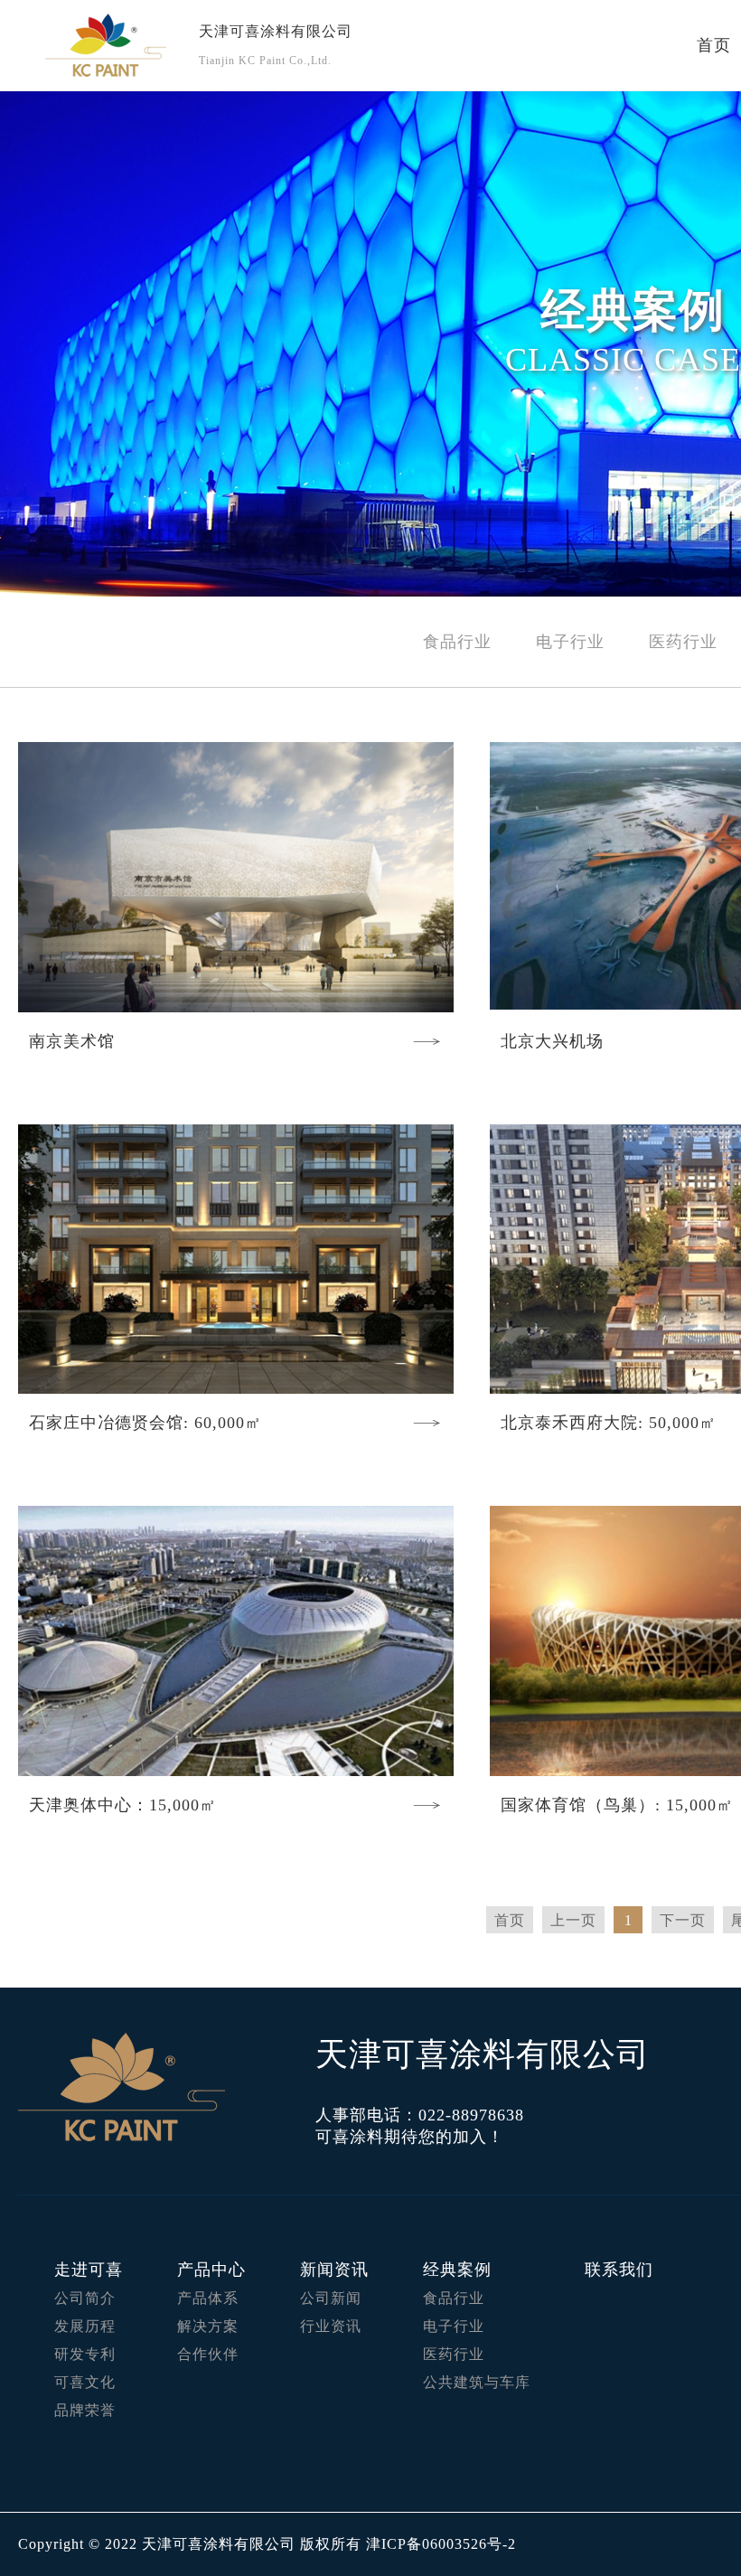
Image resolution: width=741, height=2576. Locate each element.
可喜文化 (85, 2382)
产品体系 (208, 2298)
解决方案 (208, 2326)
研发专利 (85, 2354)
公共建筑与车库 (477, 2382)
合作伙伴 (208, 2354)
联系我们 (619, 2270)
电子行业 (570, 642)
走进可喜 (89, 2270)
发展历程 (85, 2326)
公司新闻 (331, 2298)
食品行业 (457, 642)
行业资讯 (331, 2326)
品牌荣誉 (85, 2410)
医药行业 (683, 642)
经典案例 (457, 2270)
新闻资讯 (334, 2270)
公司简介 (85, 2298)
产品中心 (211, 2270)
